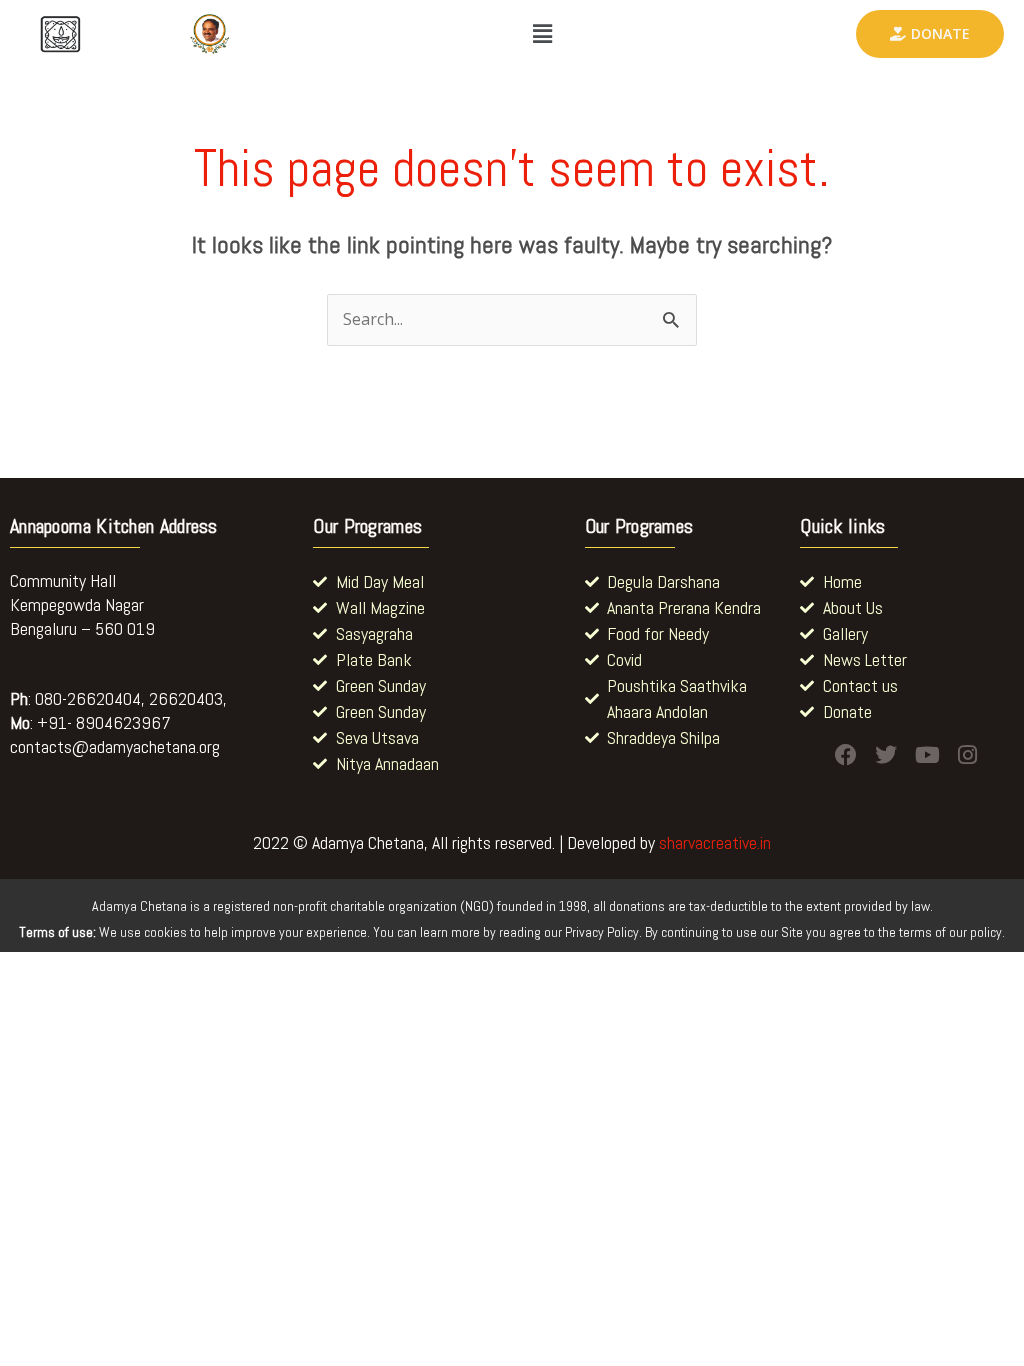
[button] (542, 33)
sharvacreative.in (715, 842)
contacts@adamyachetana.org (115, 746)
